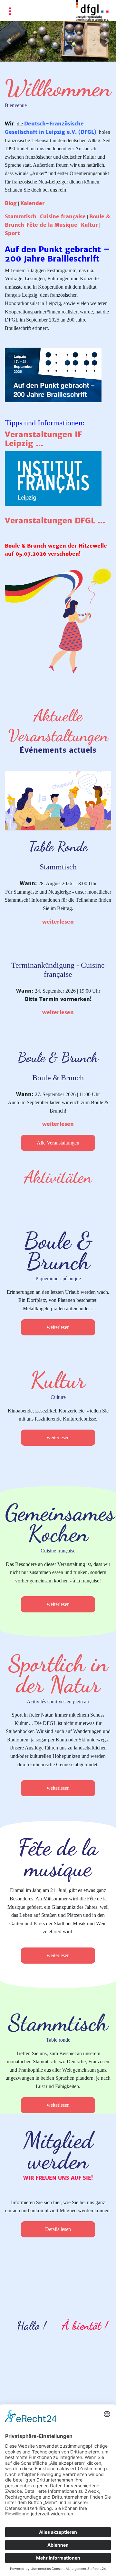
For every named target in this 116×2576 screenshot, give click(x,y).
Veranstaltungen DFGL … (55, 521)
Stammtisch (21, 216)
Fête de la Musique (52, 225)
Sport (12, 233)
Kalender (33, 203)
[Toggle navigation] (10, 12)
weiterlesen (58, 922)
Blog (11, 203)
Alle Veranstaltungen (58, 1143)
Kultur (89, 225)
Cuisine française (63, 216)
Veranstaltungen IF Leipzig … (43, 439)
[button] (9, 41)
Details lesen (58, 2229)
